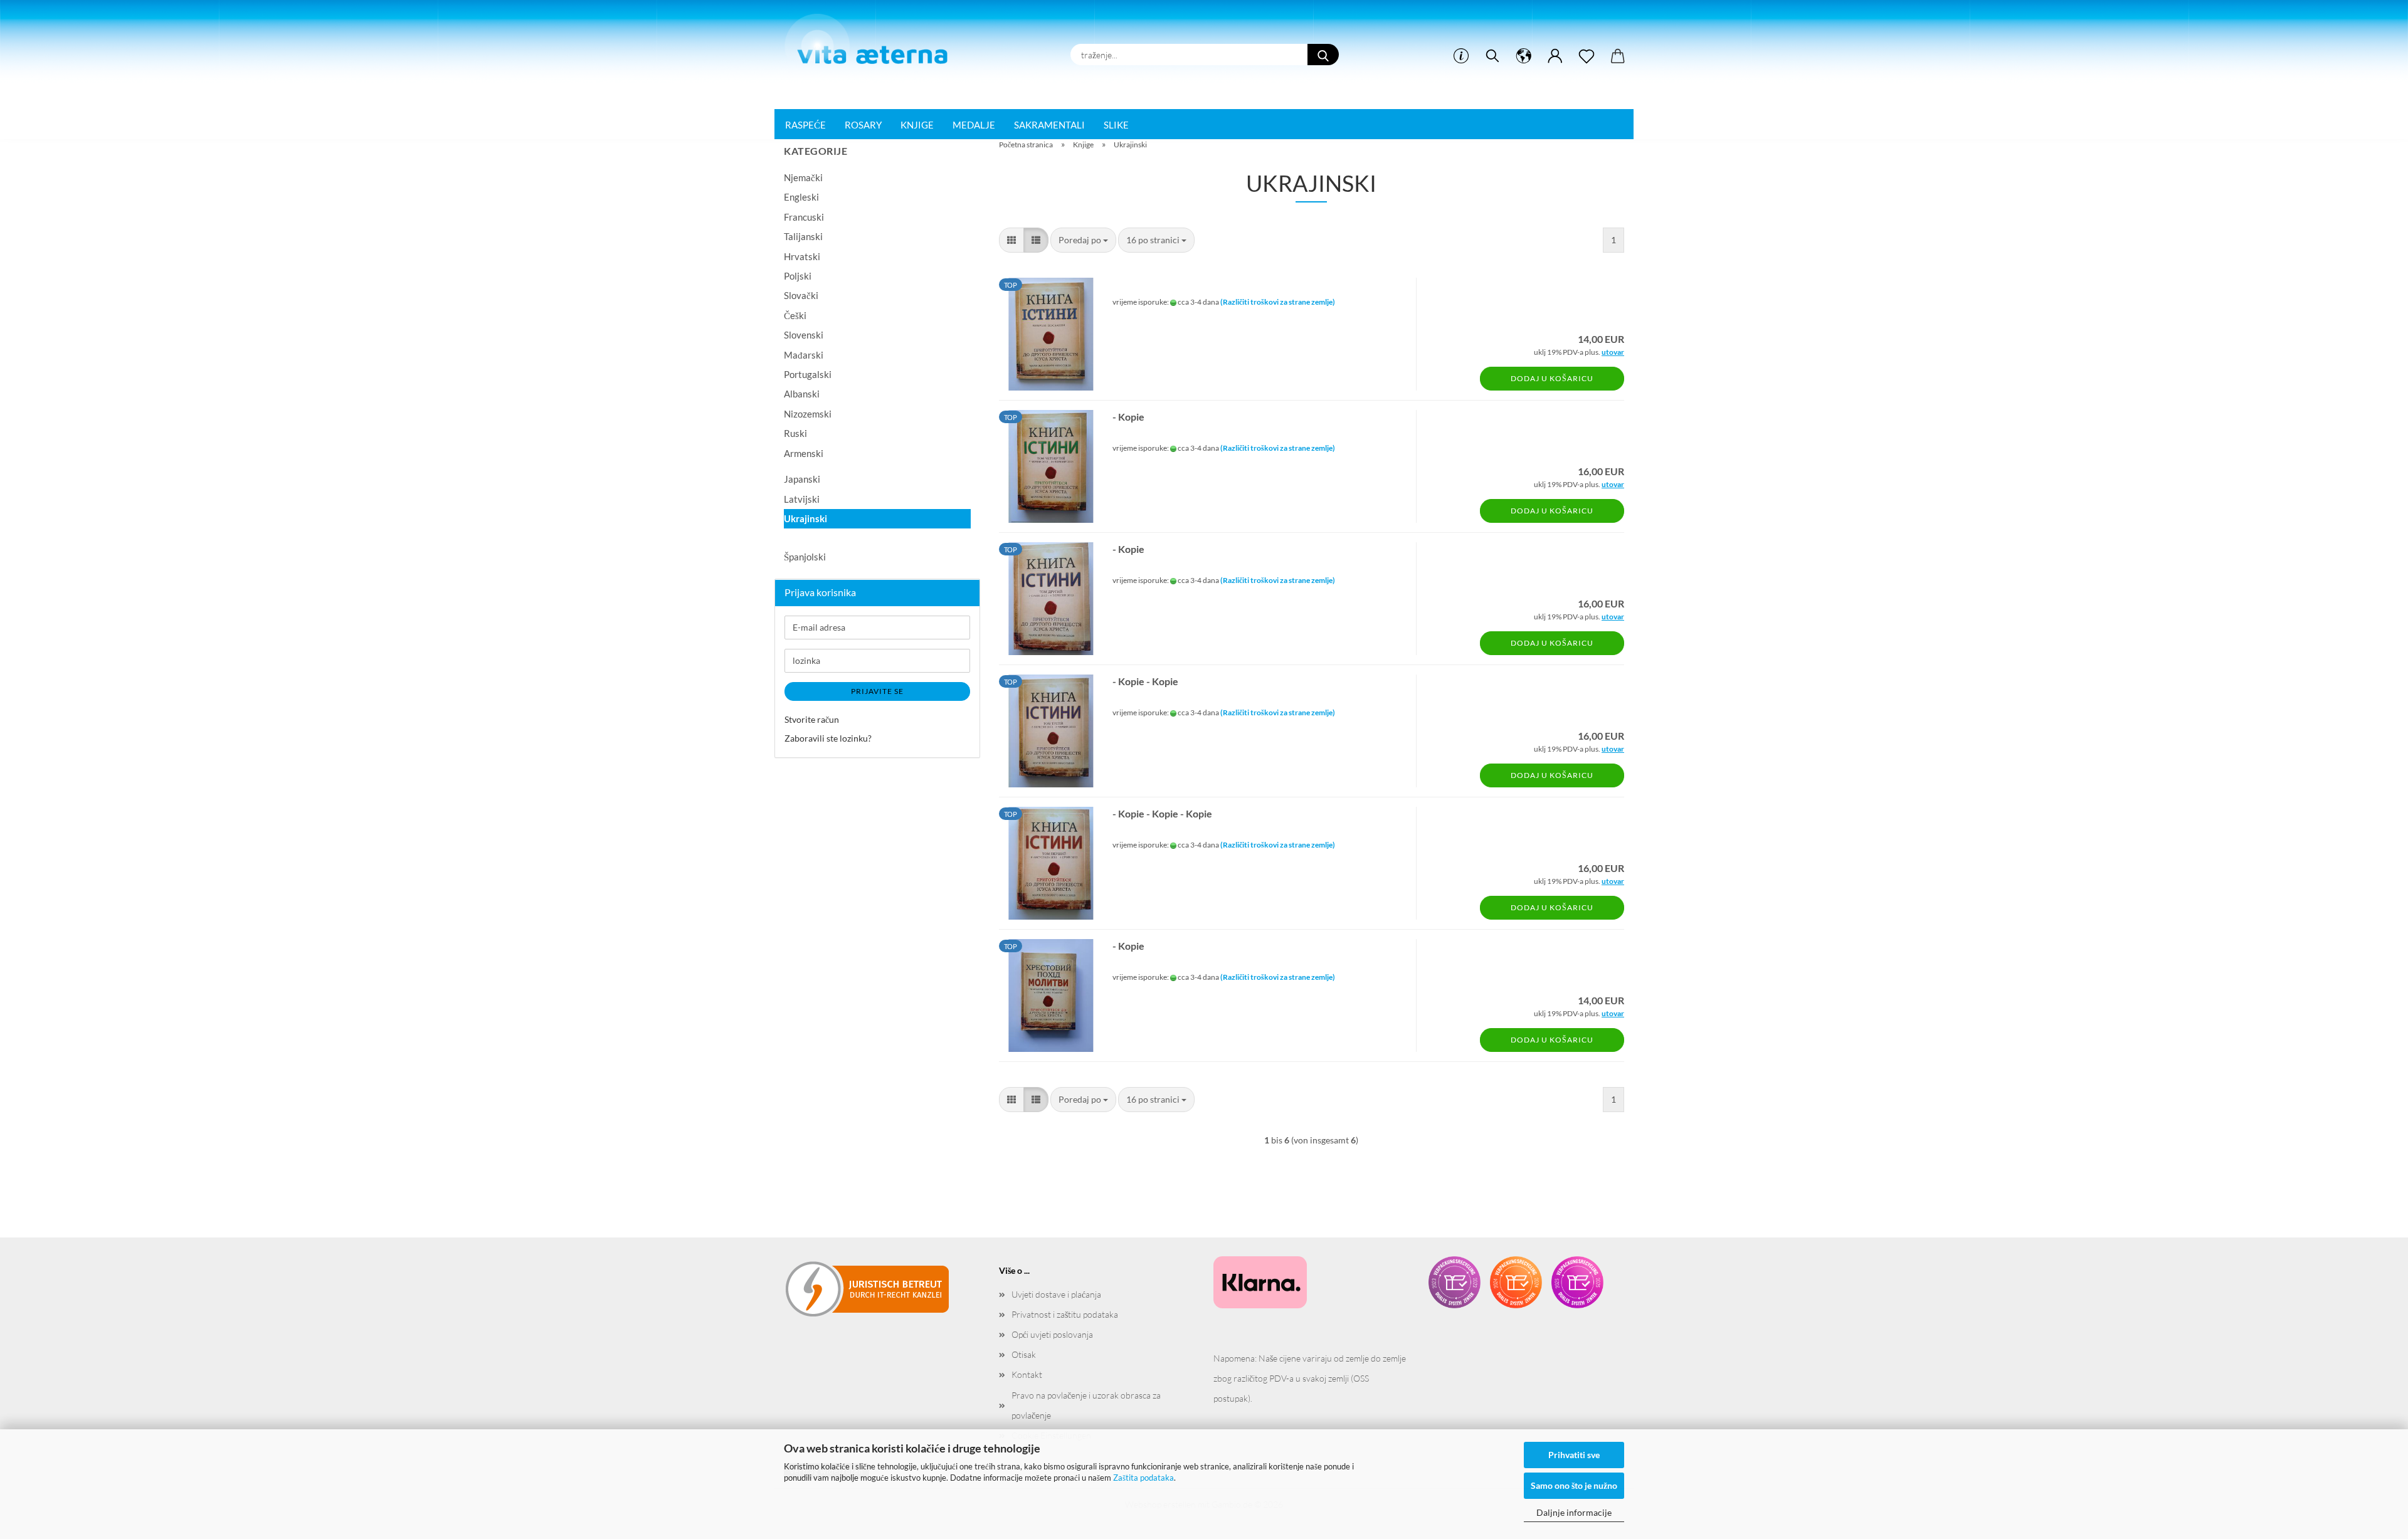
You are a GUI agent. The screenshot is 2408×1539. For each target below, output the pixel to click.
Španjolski (805, 557)
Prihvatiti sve (1574, 1455)
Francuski (804, 217)
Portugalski (808, 374)
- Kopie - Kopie (1145, 681)
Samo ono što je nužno (1574, 1485)
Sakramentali (1049, 125)
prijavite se (877, 691)
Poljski (798, 276)
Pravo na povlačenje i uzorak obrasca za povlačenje (1086, 1405)
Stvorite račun (812, 719)
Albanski (802, 394)
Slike (1116, 125)
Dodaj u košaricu (1552, 378)
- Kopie (1128, 417)
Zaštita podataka (1143, 1478)
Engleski (801, 197)
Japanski (802, 479)
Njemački (803, 177)
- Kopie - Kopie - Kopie (1162, 813)
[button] (1524, 56)
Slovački (801, 295)
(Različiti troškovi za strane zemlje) (1278, 302)
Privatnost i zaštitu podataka (1065, 1314)
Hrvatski (802, 256)
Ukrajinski (805, 518)
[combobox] (1083, 240)
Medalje (974, 125)
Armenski (804, 453)
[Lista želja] (1587, 56)
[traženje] (1492, 56)
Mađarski (804, 355)
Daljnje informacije (1574, 1512)
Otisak (1024, 1354)
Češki (795, 315)
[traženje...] (1323, 55)
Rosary (863, 125)
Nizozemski (808, 414)
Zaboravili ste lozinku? (828, 738)
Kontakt (1027, 1374)
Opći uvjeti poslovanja (1052, 1334)
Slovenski (804, 335)
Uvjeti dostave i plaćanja (1056, 1294)
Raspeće (805, 125)
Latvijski (802, 499)
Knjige (917, 125)
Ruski (795, 433)
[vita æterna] (873, 43)
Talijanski (803, 236)
